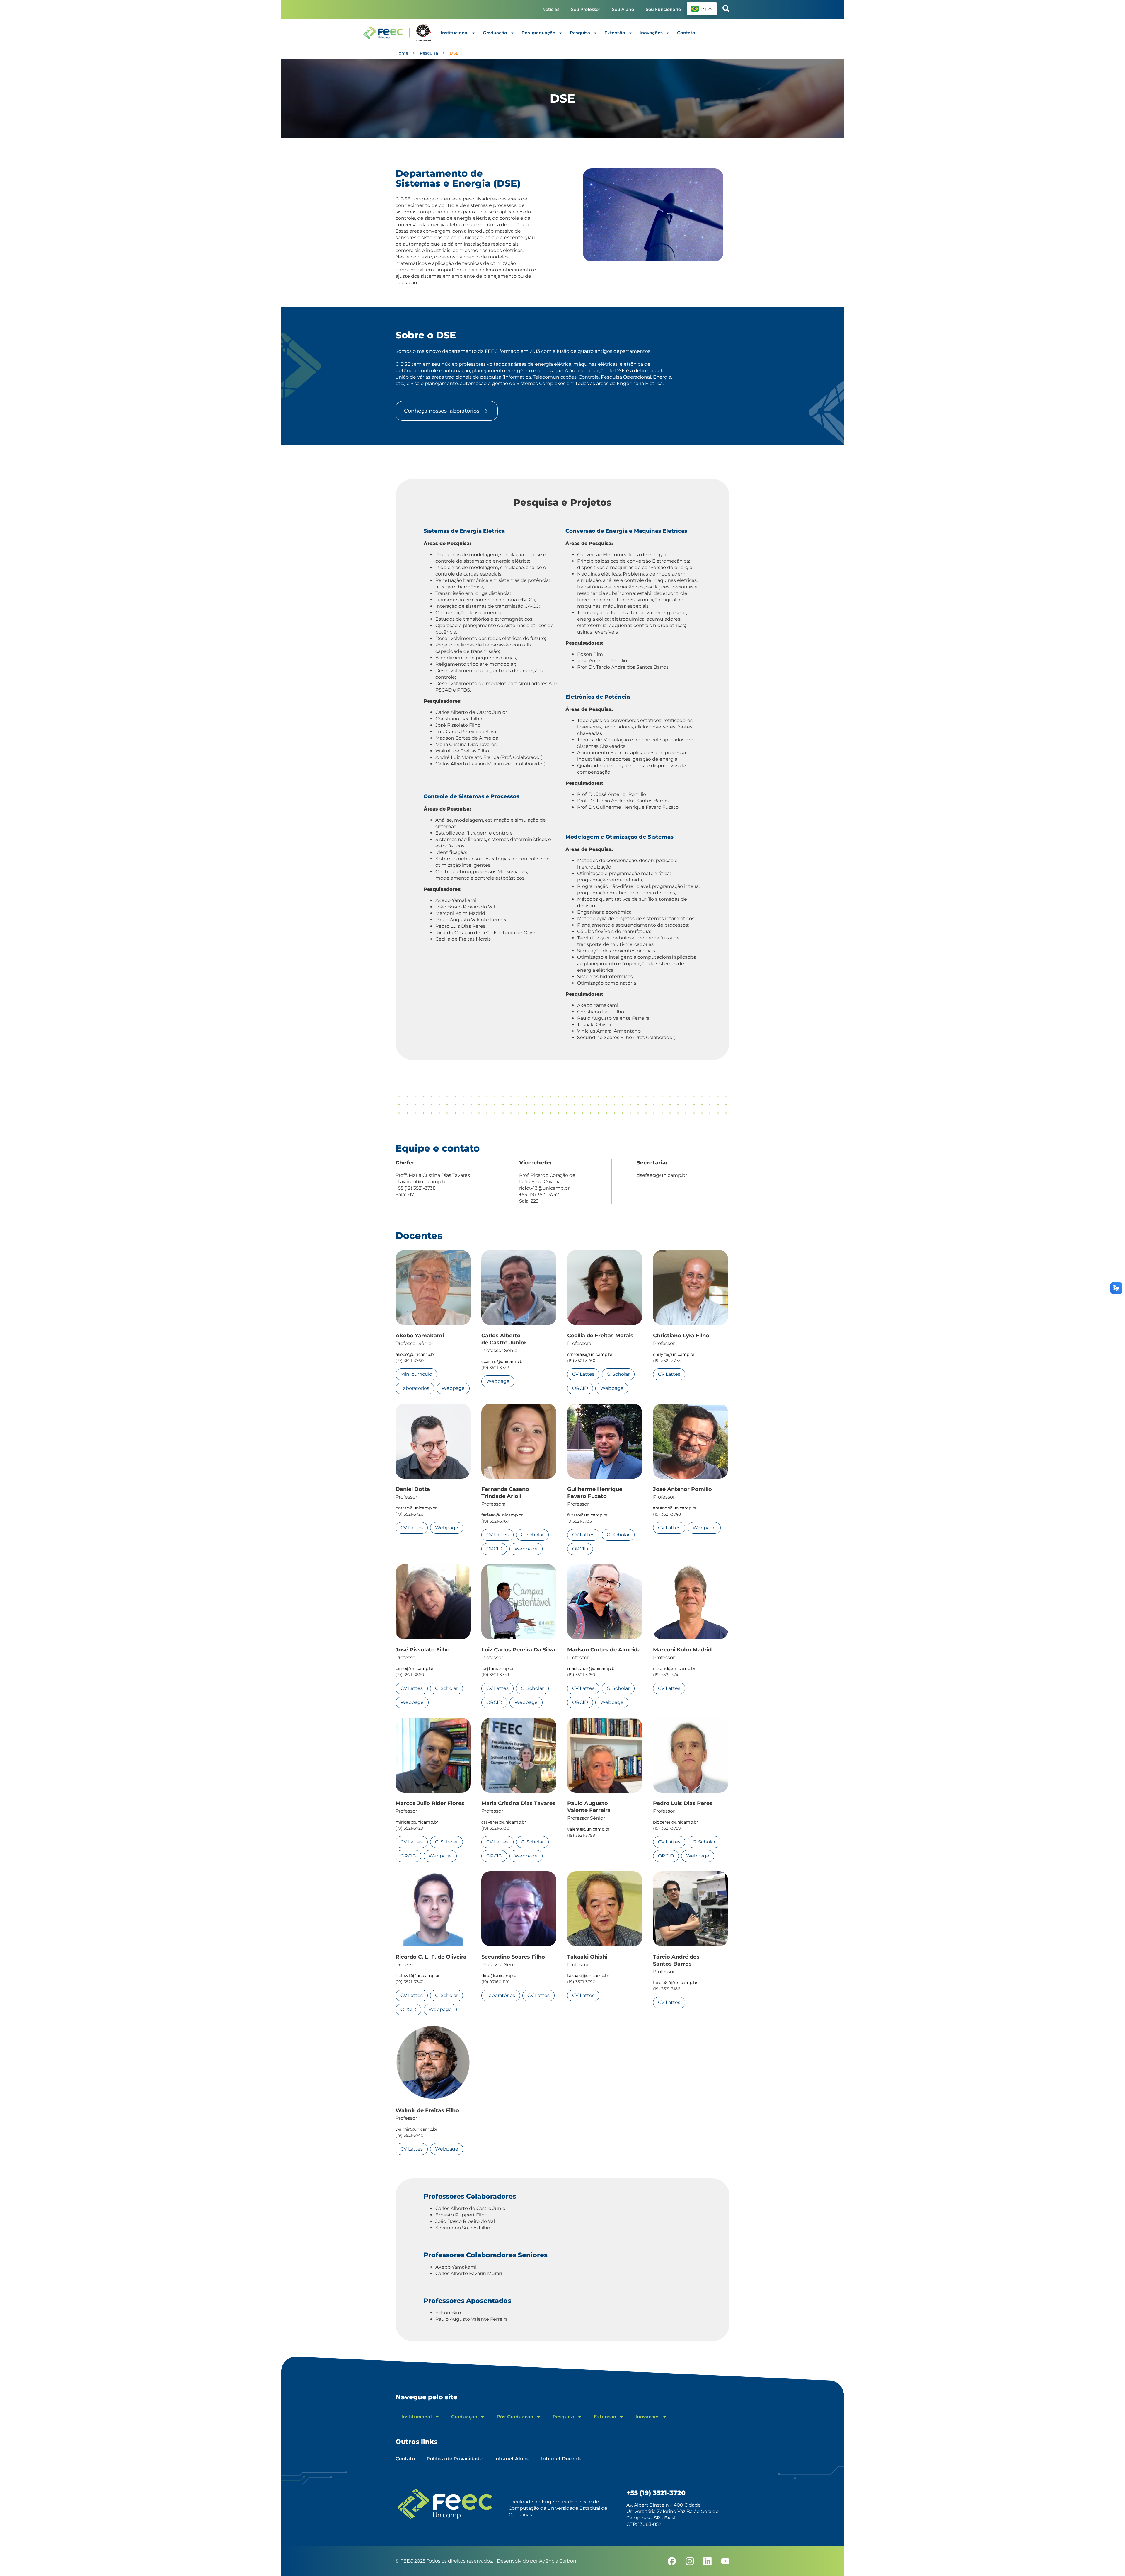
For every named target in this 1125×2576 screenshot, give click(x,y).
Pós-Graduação (515, 2417)
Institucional (455, 33)
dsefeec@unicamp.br (662, 1175)
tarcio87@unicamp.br (675, 1983)
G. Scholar (618, 1374)
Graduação (495, 33)
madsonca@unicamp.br (592, 1668)
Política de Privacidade (455, 2459)
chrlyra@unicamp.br (674, 1354)
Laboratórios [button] (415, 1388)
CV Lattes (583, 1374)
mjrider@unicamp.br (417, 1822)
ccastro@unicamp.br (503, 1361)
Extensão (615, 33)
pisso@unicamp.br (415, 1668)
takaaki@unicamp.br (588, 1976)
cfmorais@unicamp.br (590, 1354)
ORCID (580, 1388)
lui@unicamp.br (498, 1668)
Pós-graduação (538, 33)
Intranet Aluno (512, 2459)
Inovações (651, 33)
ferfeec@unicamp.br (502, 1515)
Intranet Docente (562, 2459)
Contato (686, 33)
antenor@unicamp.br (675, 1508)
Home (402, 53)
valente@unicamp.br (588, 1829)
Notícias (551, 9)
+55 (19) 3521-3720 (656, 2493)
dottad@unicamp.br (416, 1508)
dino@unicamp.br (500, 1976)
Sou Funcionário (663, 9)
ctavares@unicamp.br (421, 1182)
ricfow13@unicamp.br (544, 1188)
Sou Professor (586, 9)
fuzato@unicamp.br (587, 1515)
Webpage (453, 1388)
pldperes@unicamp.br (676, 1822)
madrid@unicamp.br (674, 1668)
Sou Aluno (623, 9)
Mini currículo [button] (416, 1374)
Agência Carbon (558, 2561)
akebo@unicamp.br (415, 1354)
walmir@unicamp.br (416, 2129)
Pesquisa (580, 33)
